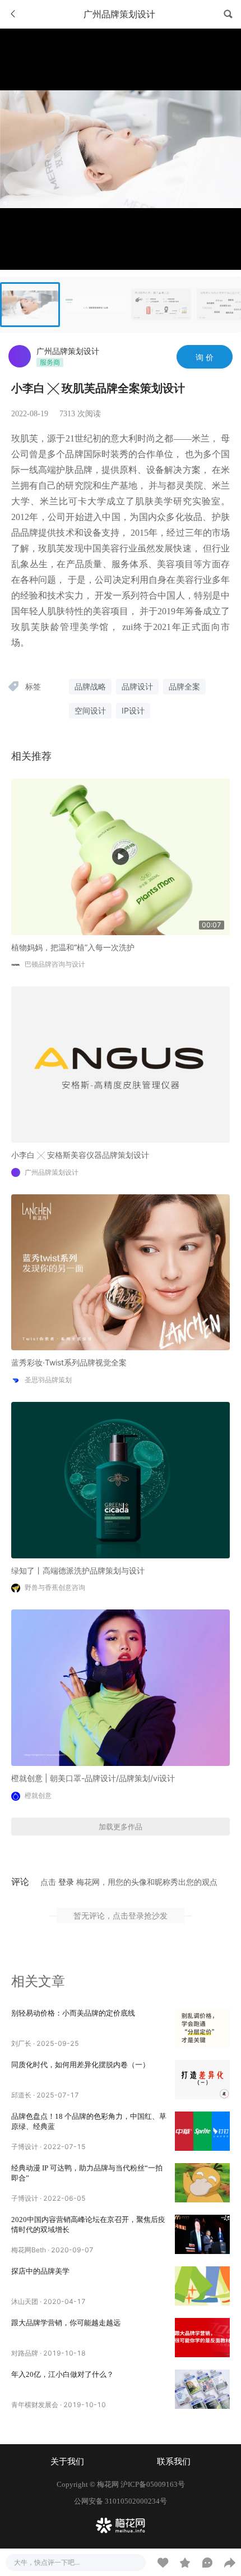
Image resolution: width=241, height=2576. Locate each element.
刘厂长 (21, 2043)
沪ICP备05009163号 (153, 2484)
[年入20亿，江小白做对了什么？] (202, 2389)
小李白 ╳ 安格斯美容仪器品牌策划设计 (80, 1155)
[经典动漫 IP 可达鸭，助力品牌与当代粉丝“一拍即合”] (202, 2183)
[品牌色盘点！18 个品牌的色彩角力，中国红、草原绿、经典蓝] (202, 2131)
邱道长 (21, 2095)
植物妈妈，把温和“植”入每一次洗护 (73, 947)
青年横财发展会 (35, 2405)
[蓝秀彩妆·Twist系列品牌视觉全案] (121, 1271)
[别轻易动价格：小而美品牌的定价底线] (202, 2028)
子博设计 (25, 2147)
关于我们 (67, 2462)
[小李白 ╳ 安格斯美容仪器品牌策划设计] (121, 1063)
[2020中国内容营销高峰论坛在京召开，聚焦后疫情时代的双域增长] (202, 2234)
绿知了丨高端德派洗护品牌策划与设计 (78, 1570)
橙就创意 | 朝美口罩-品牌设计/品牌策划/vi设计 (93, 1778)
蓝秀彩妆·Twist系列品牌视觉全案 (69, 1362)
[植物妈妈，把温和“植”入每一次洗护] (121, 856)
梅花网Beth (29, 2250)
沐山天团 (25, 2301)
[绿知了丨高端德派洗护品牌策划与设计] (121, 1479)
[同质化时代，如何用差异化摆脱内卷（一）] (202, 2080)
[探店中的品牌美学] (202, 2286)
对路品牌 (25, 2353)
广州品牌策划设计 (68, 351)
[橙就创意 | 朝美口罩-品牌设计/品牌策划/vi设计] (121, 1687)
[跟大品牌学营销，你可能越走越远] (202, 2338)
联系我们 (174, 2462)
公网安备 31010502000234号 (121, 2501)
